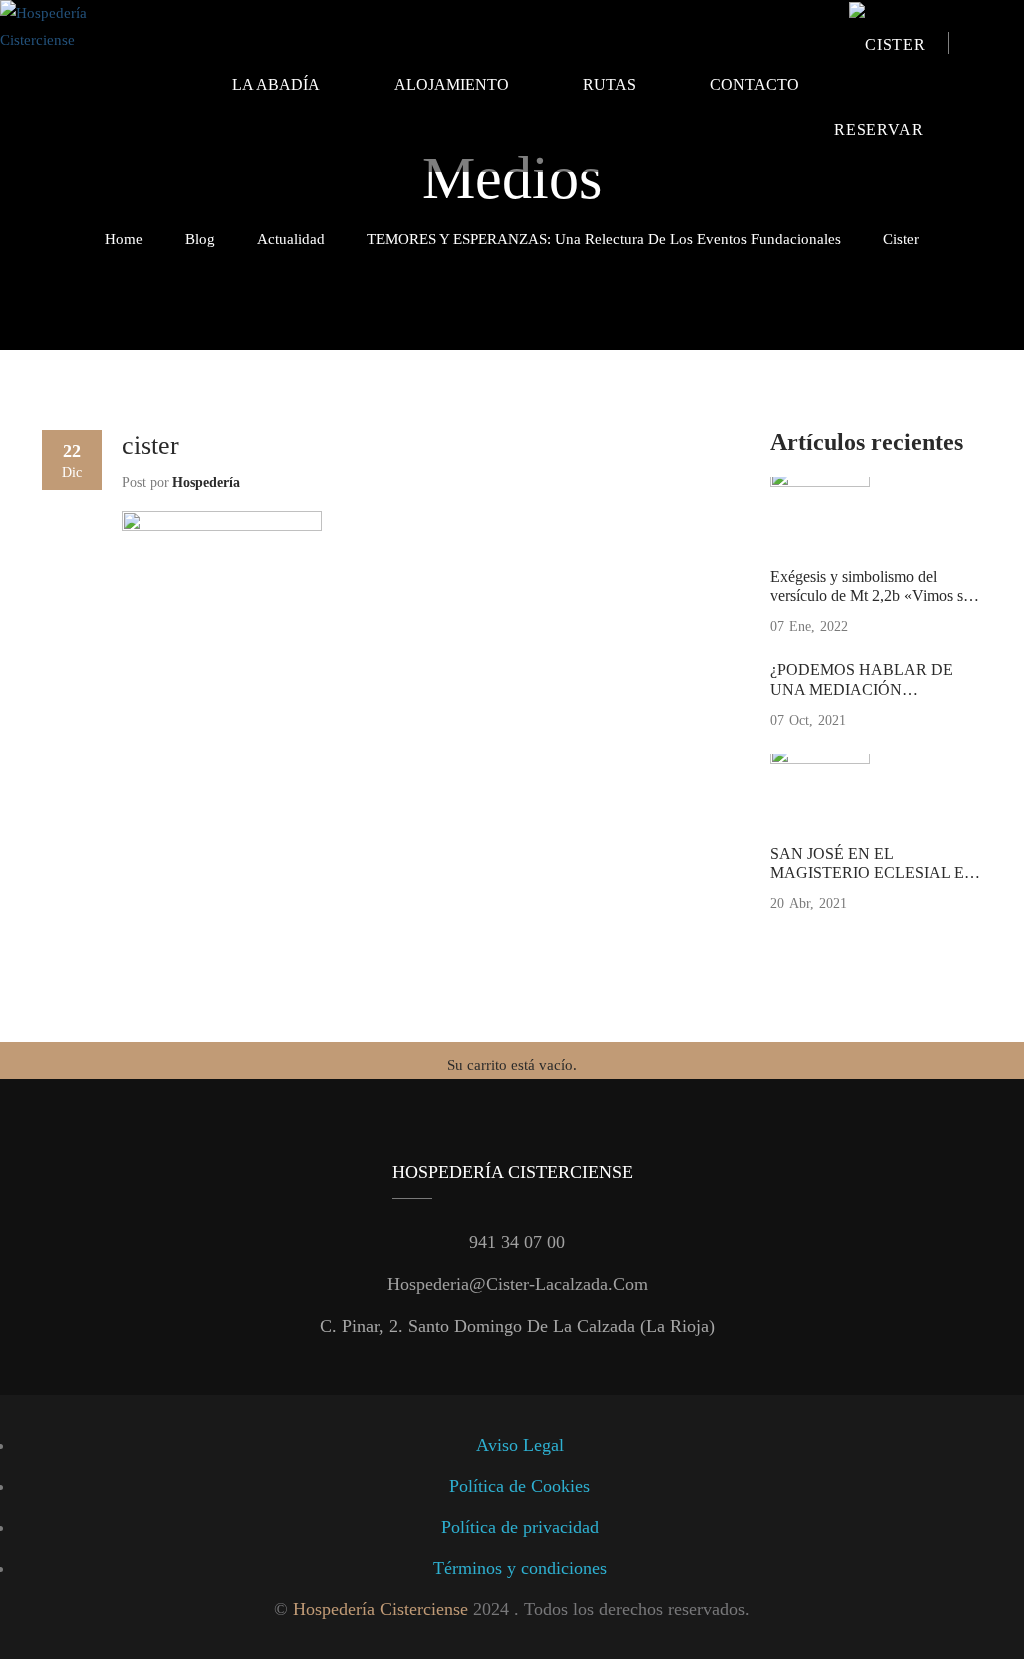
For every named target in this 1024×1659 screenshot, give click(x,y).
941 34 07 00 (517, 1242)
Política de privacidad (520, 1527)
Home (124, 239)
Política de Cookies (519, 1486)
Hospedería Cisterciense (380, 1609)
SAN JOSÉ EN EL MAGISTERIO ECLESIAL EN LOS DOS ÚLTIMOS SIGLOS (873, 872)
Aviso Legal (520, 1445)
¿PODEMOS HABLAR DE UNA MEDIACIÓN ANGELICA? (861, 688)
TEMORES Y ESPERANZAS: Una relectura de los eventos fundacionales (604, 239)
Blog (200, 239)
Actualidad (291, 239)
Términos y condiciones (520, 1568)
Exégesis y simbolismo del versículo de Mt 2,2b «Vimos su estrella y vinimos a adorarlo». (870, 595)
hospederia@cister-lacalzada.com (517, 1284)
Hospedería (206, 482)
